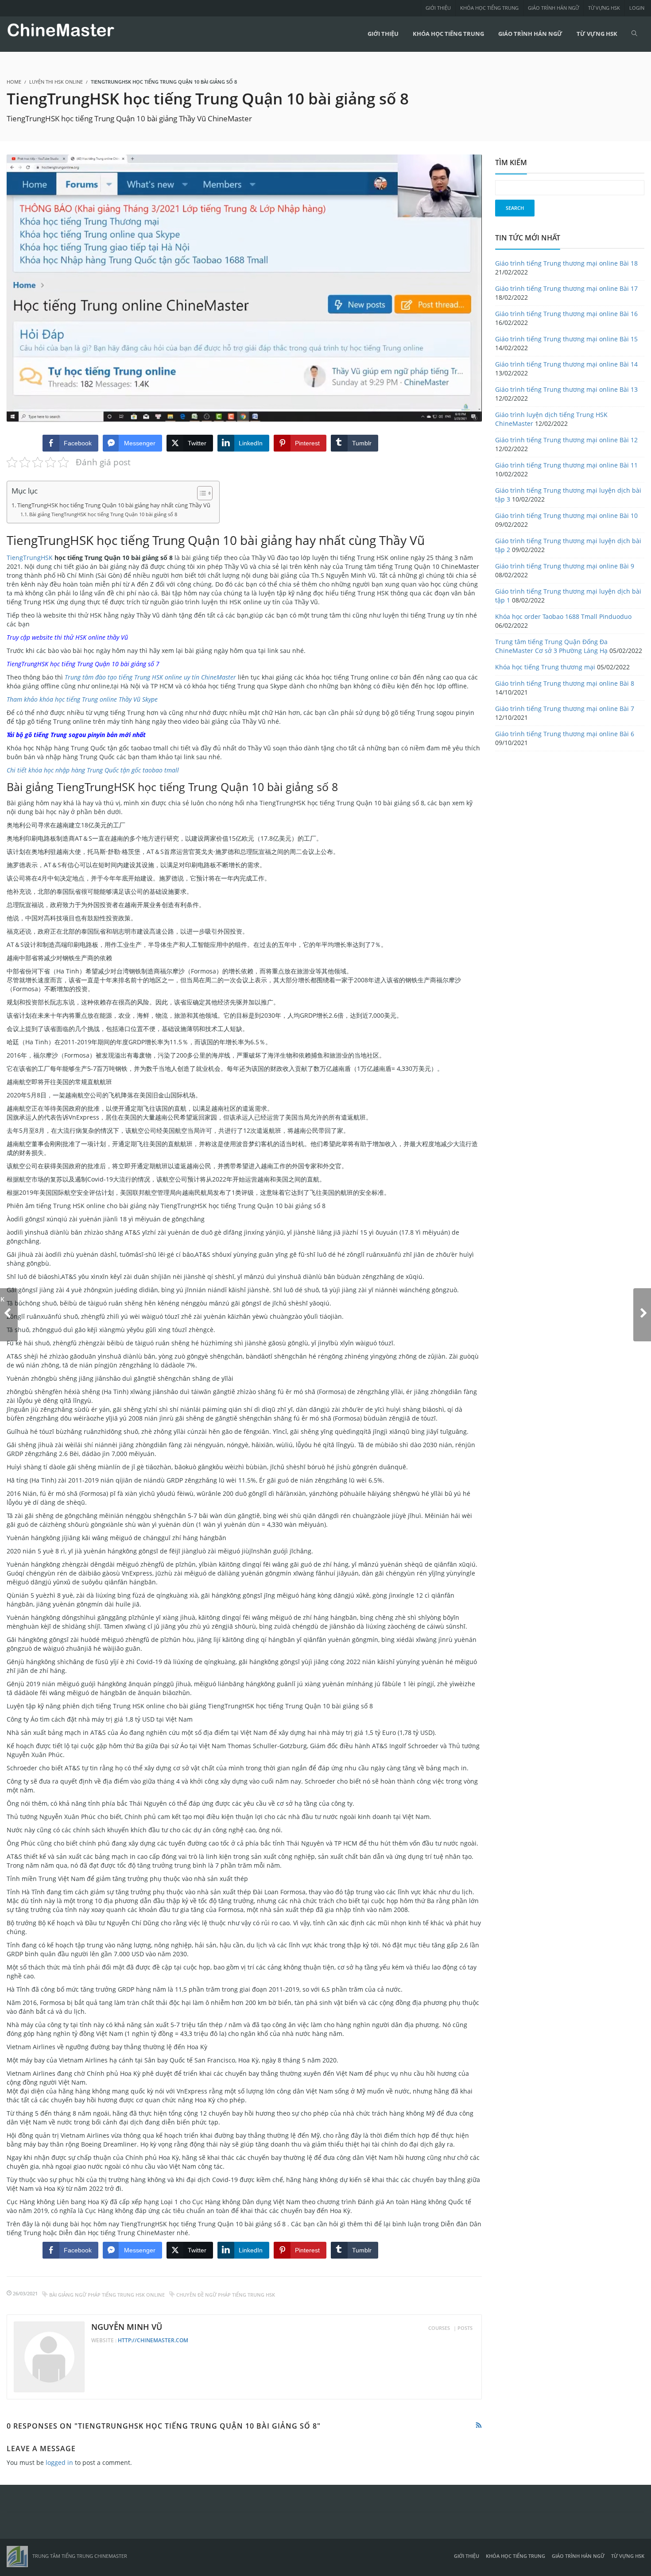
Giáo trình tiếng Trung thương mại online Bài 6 (565, 734)
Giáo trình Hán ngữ (553, 8)
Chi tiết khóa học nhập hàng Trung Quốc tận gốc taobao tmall (93, 770)
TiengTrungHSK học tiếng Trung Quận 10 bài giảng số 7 (83, 664)
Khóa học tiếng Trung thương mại (545, 667)
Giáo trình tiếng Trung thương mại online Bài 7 (565, 709)
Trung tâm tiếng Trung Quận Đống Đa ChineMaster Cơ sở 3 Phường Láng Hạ (551, 646)
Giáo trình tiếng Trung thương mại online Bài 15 (566, 339)
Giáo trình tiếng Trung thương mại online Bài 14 (566, 364)
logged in (59, 2462)
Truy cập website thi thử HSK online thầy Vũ (67, 637)
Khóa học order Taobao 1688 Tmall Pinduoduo (563, 616)
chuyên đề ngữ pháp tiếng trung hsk (226, 2295)
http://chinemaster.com (153, 2340)
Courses (439, 2328)
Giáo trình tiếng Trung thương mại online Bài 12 (566, 440)
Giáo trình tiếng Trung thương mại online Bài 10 (566, 516)
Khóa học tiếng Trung (489, 8)
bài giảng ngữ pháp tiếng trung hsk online (107, 2295)
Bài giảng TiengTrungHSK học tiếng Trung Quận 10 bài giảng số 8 (103, 514)
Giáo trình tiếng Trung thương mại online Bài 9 (565, 566)
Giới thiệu (438, 8)
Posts (465, 2328)
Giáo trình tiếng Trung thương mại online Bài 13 (566, 389)
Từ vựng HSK (604, 8)
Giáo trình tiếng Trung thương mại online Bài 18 (566, 263)
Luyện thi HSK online (56, 82)
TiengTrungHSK (30, 558)
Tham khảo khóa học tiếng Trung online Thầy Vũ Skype (82, 699)
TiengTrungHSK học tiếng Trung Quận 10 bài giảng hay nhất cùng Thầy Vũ (114, 505)
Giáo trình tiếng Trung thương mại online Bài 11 (566, 465)
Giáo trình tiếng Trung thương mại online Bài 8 (565, 683)
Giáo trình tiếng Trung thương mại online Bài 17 (566, 288)
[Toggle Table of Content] (200, 493)
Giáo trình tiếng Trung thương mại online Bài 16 (566, 314)
